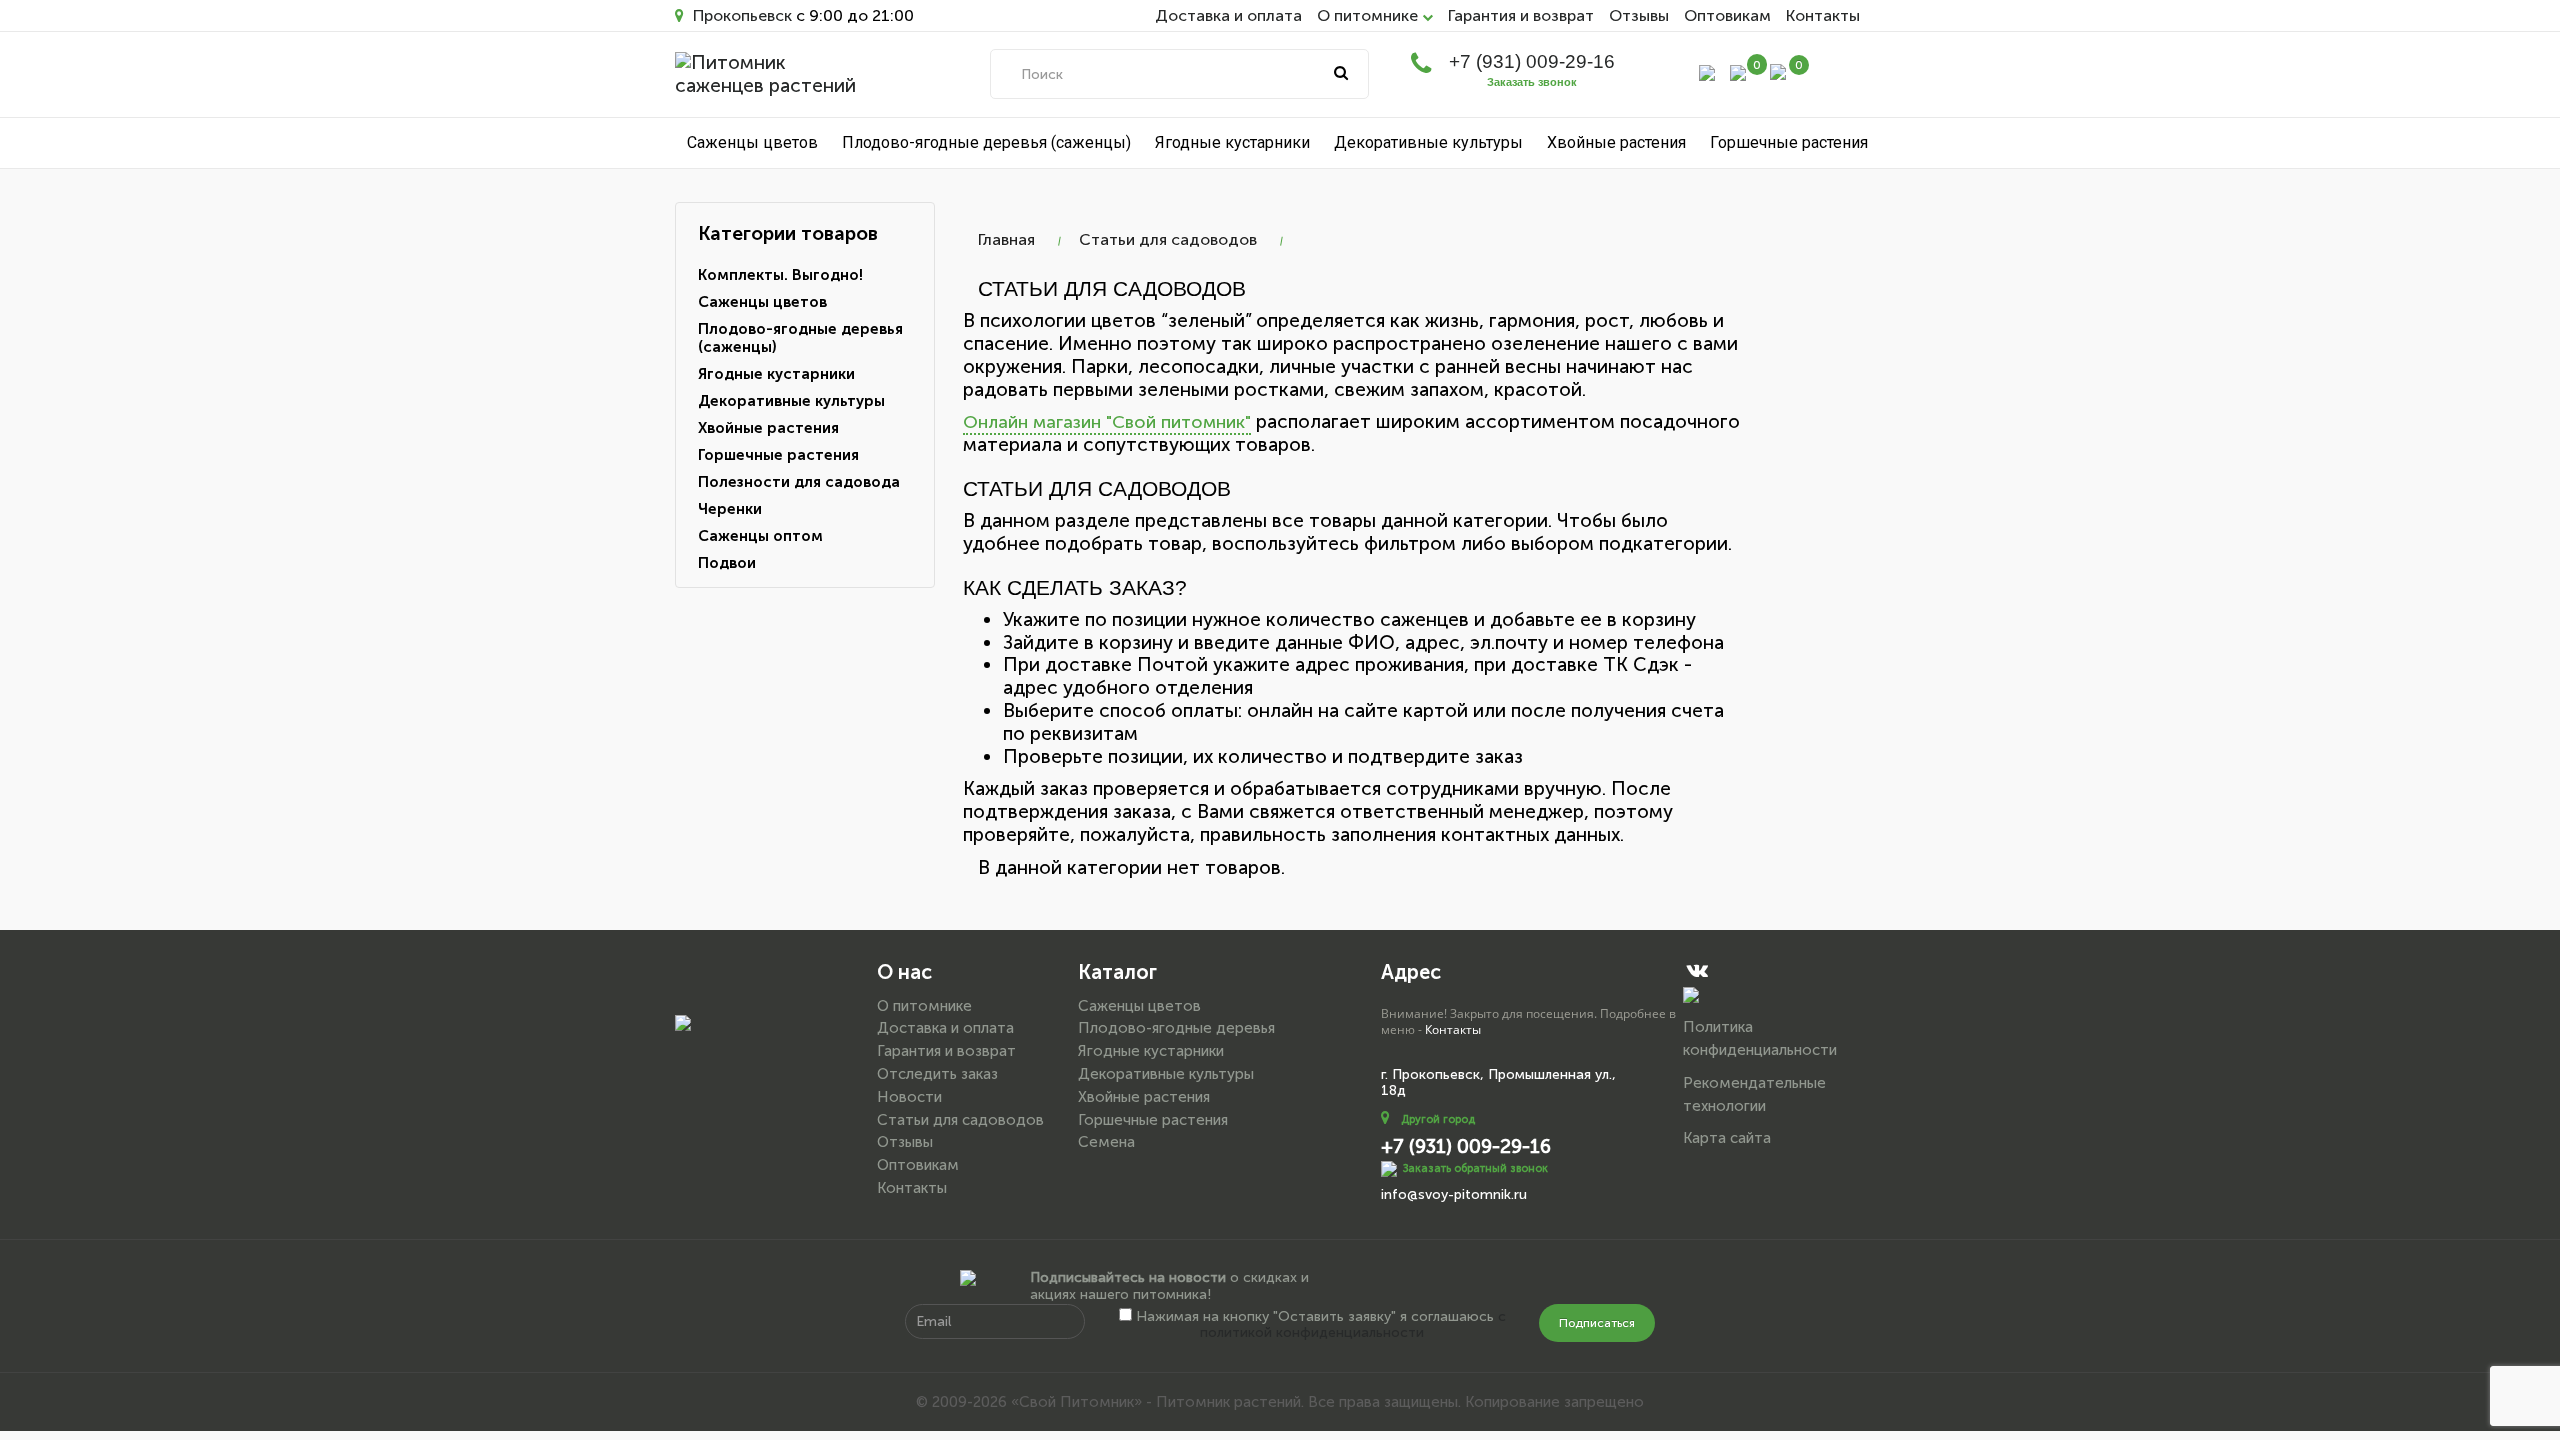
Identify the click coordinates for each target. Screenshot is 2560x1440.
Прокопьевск (740, 15)
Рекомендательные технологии (1754, 1094)
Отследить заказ (937, 1074)
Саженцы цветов (752, 142)
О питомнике (924, 1006)
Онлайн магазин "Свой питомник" (1107, 422)
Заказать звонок (1532, 82)
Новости (909, 1097)
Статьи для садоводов (1168, 239)
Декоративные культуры (1428, 142)
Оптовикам (1727, 15)
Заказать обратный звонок (1475, 1168)
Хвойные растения (1616, 142)
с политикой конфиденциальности (1353, 1325)
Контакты (1823, 15)
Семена (1106, 1142)
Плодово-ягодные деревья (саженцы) (986, 142)
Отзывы (1639, 15)
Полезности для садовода (799, 482)
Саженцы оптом (760, 536)
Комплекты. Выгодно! (780, 275)
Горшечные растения (1789, 142)
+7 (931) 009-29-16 (1532, 61)
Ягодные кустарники (1232, 142)
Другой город (1438, 1119)
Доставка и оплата (1228, 15)
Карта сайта (1727, 1138)
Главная (1006, 239)
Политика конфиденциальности (1760, 1038)
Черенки (730, 509)
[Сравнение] (1738, 71)
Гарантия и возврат (1521, 15)
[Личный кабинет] (1707, 71)
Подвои (727, 563)
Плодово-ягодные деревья (1176, 1028)
